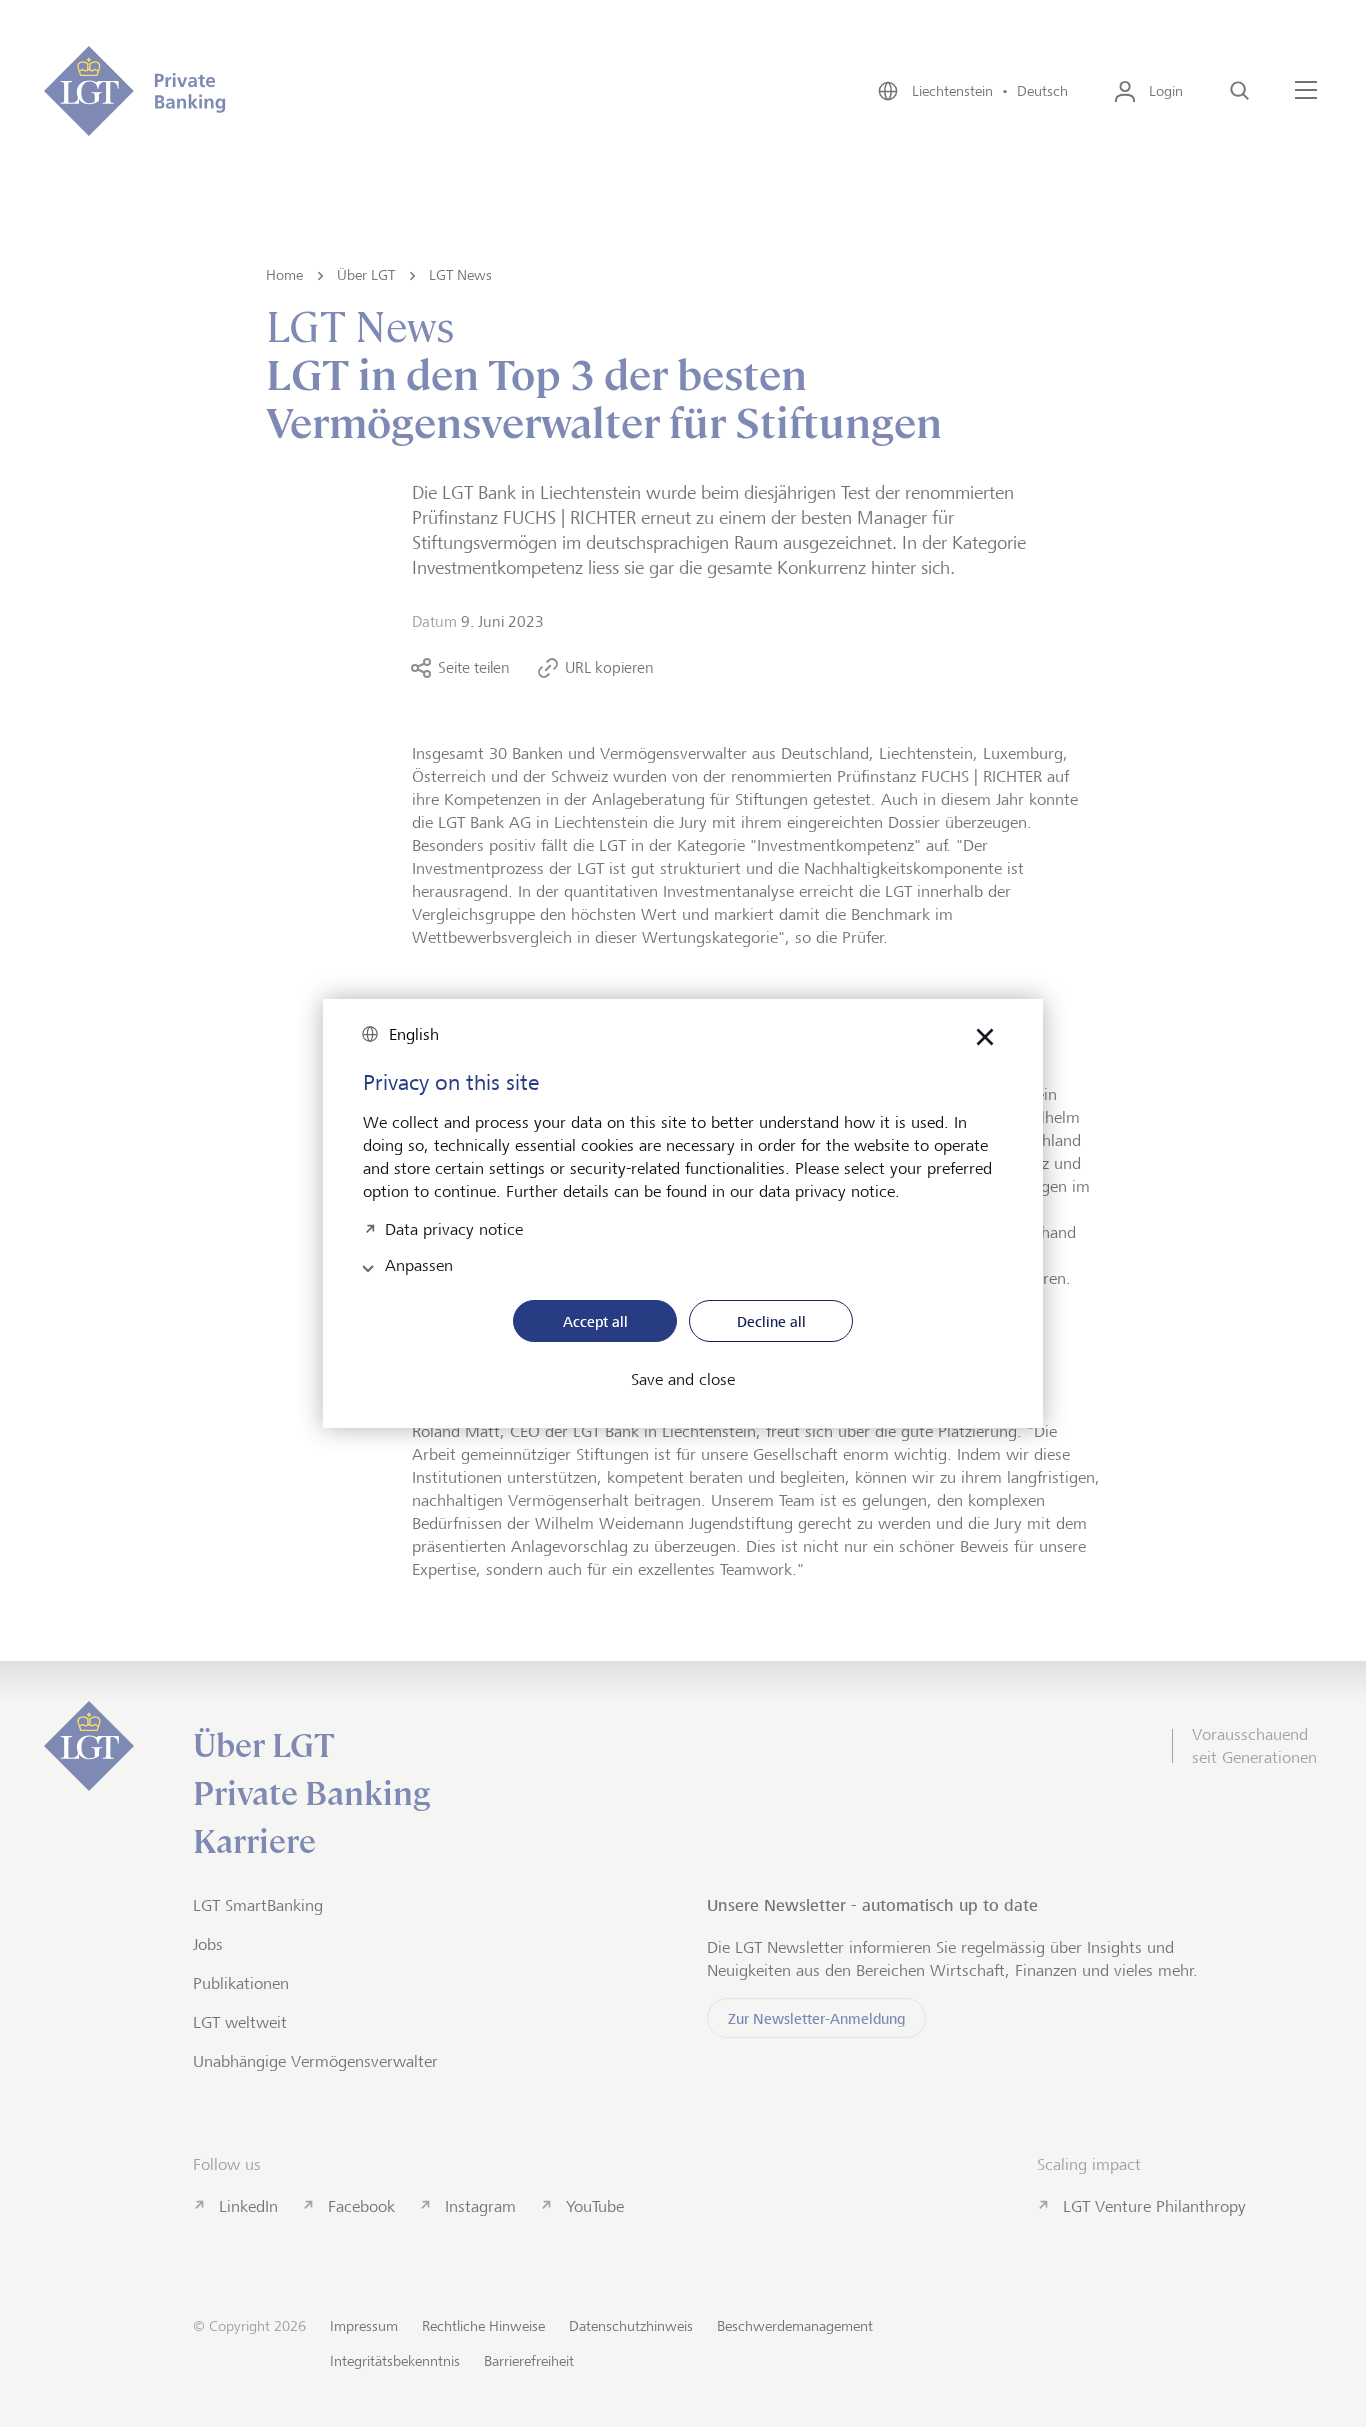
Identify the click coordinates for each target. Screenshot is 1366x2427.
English (414, 1034)
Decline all (771, 1321)
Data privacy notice (454, 1227)
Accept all (595, 1321)
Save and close (683, 1380)
